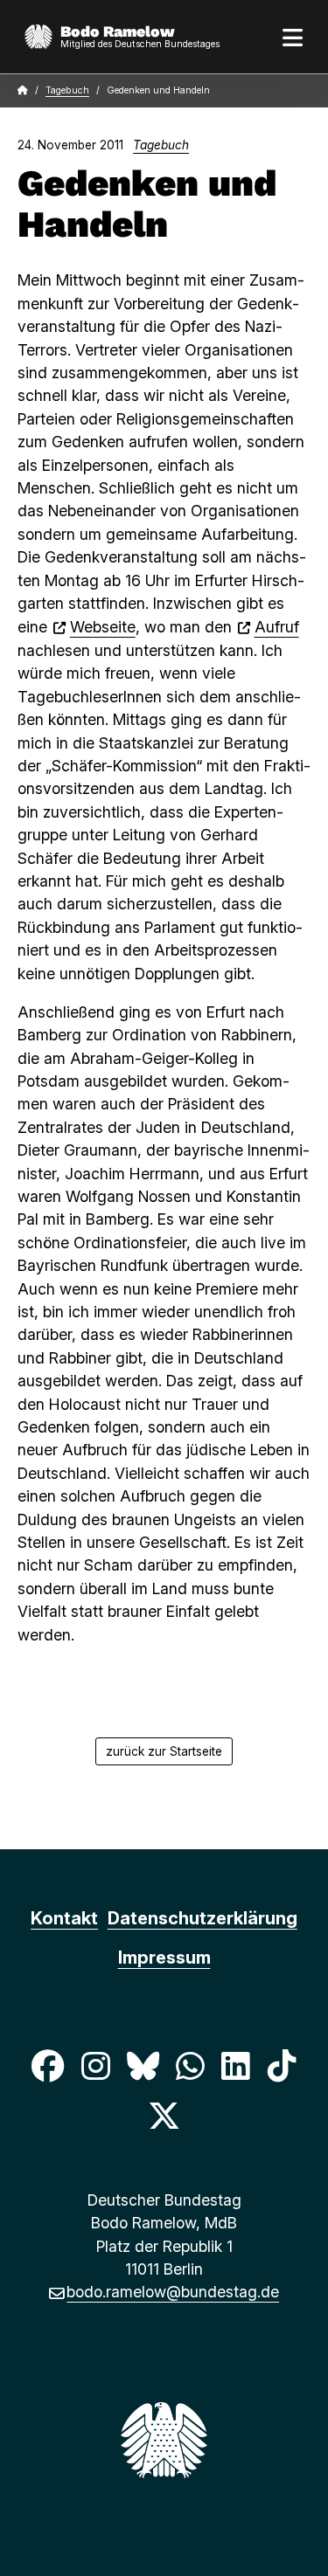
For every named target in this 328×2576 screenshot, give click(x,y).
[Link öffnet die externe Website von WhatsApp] (191, 2066)
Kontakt (64, 1918)
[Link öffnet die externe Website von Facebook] (48, 2066)
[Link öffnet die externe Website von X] (164, 2115)
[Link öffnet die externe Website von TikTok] (282, 2066)
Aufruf (277, 627)
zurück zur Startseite (164, 1751)
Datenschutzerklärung (202, 1918)
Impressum (164, 1958)
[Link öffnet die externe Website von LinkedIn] (236, 2066)
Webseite (103, 627)
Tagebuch (67, 90)
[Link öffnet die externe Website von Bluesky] (143, 2066)
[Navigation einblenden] (293, 37)
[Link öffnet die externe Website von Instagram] (95, 2066)
